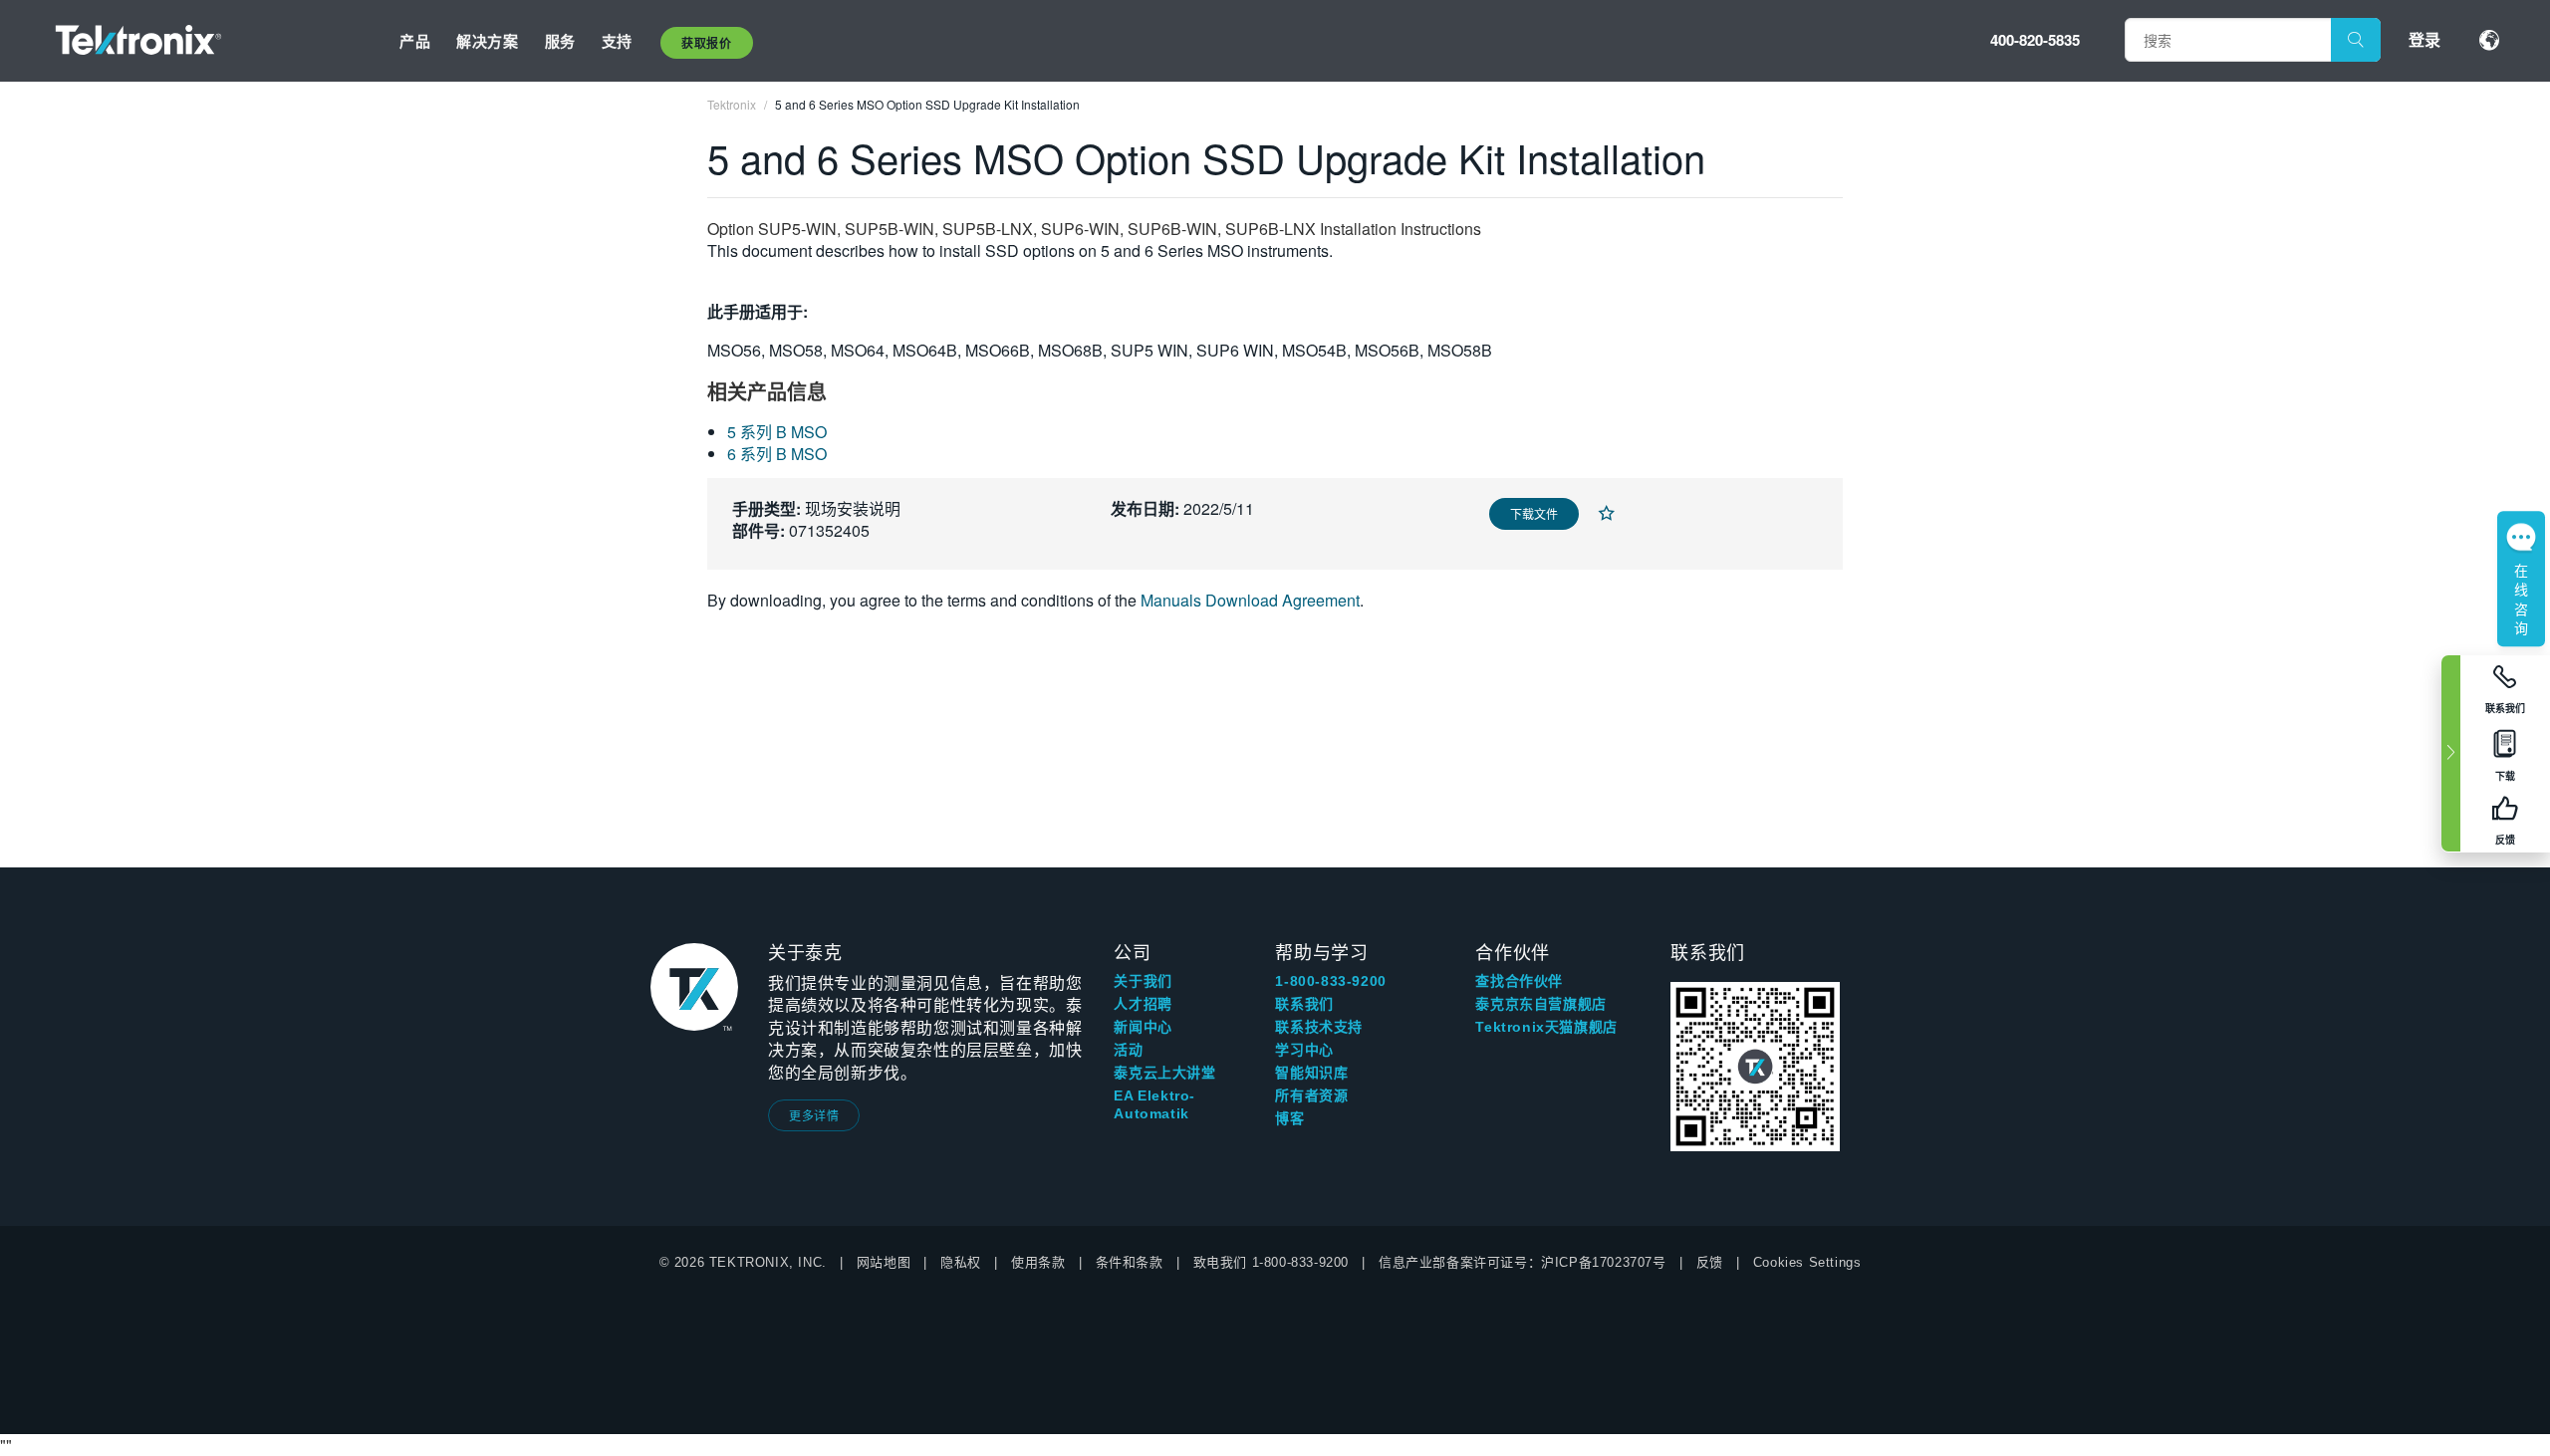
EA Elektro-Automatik (1154, 1104)
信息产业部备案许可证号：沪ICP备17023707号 (1523, 1262)
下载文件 (1534, 513)
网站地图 (884, 1262)
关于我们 (1143, 981)
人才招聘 (1143, 1004)
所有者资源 (1311, 1095)
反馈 (1710, 1262)
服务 (560, 41)
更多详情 (814, 1115)
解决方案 (487, 41)
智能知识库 (1311, 1073)
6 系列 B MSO (777, 454)
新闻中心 (1143, 1027)
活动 (1128, 1050)
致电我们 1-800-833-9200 (1271, 1262)
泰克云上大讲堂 (1164, 1073)
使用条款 (1038, 1262)
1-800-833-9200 (1330, 981)
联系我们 (1304, 1004)
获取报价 (706, 43)
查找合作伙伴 (1519, 981)
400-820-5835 (2035, 40)
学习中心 (1304, 1050)
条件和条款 (1130, 1262)
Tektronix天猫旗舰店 (1546, 1027)
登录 (2424, 39)
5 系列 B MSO (777, 432)
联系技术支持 (1319, 1027)
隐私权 (961, 1262)
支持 (617, 41)
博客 (1289, 1118)
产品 (415, 41)
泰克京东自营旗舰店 (1540, 1004)
